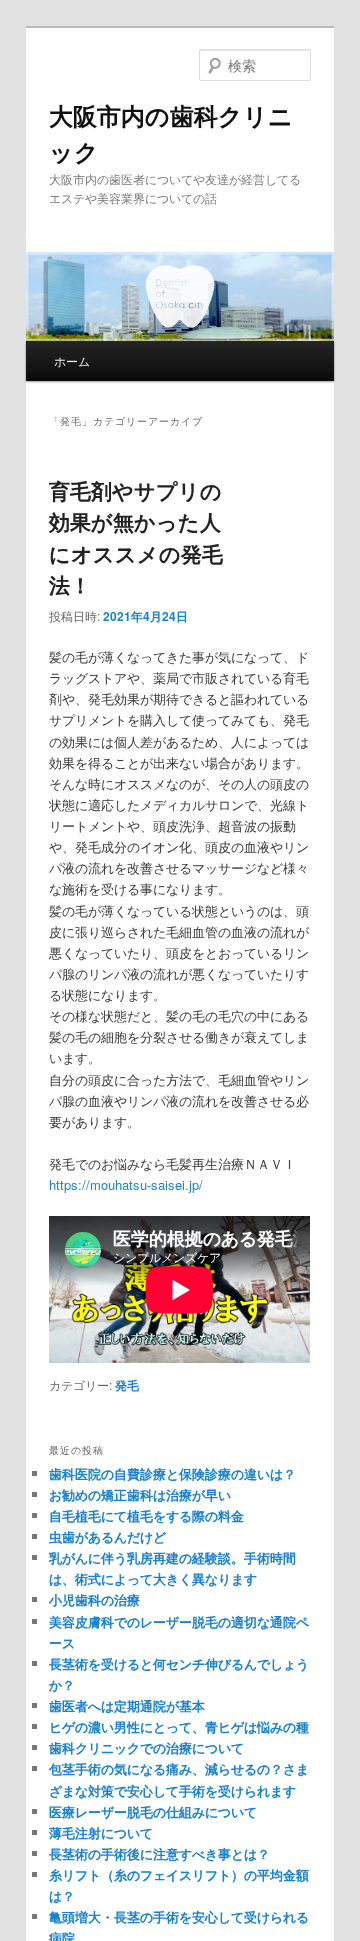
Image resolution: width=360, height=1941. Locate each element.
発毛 (127, 1385)
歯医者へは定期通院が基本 (127, 1705)
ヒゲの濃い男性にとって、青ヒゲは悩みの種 (179, 1726)
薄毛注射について (101, 1832)
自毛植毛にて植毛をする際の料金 (146, 1515)
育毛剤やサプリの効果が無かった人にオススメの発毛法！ (136, 537)
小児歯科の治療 (94, 1599)
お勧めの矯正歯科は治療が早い (140, 1494)
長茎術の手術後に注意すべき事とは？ (159, 1853)
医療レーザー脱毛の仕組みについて (153, 1811)
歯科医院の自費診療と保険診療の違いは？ (172, 1473)
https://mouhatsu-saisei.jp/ (126, 1184)
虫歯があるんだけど (107, 1536)
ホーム (72, 360)
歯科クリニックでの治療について (146, 1747)
